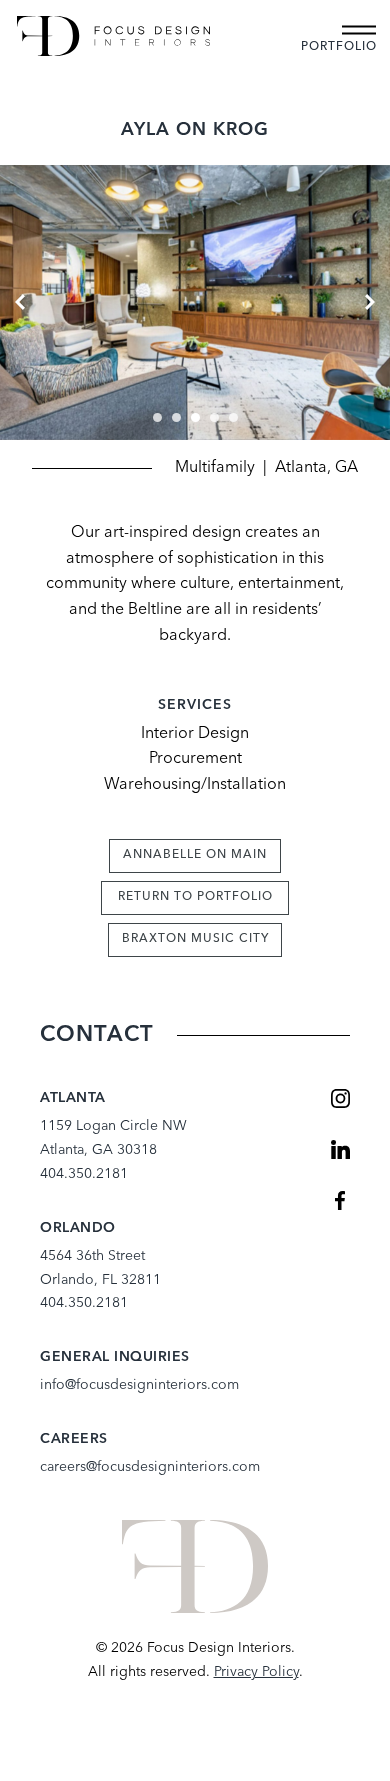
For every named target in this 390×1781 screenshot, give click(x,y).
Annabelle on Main (195, 855)
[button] (157, 417)
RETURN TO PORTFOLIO (195, 897)
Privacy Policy (256, 1672)
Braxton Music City (195, 939)
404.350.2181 (84, 1174)
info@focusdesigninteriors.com (139, 1385)
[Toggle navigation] (359, 30)
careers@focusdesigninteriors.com (150, 1467)
